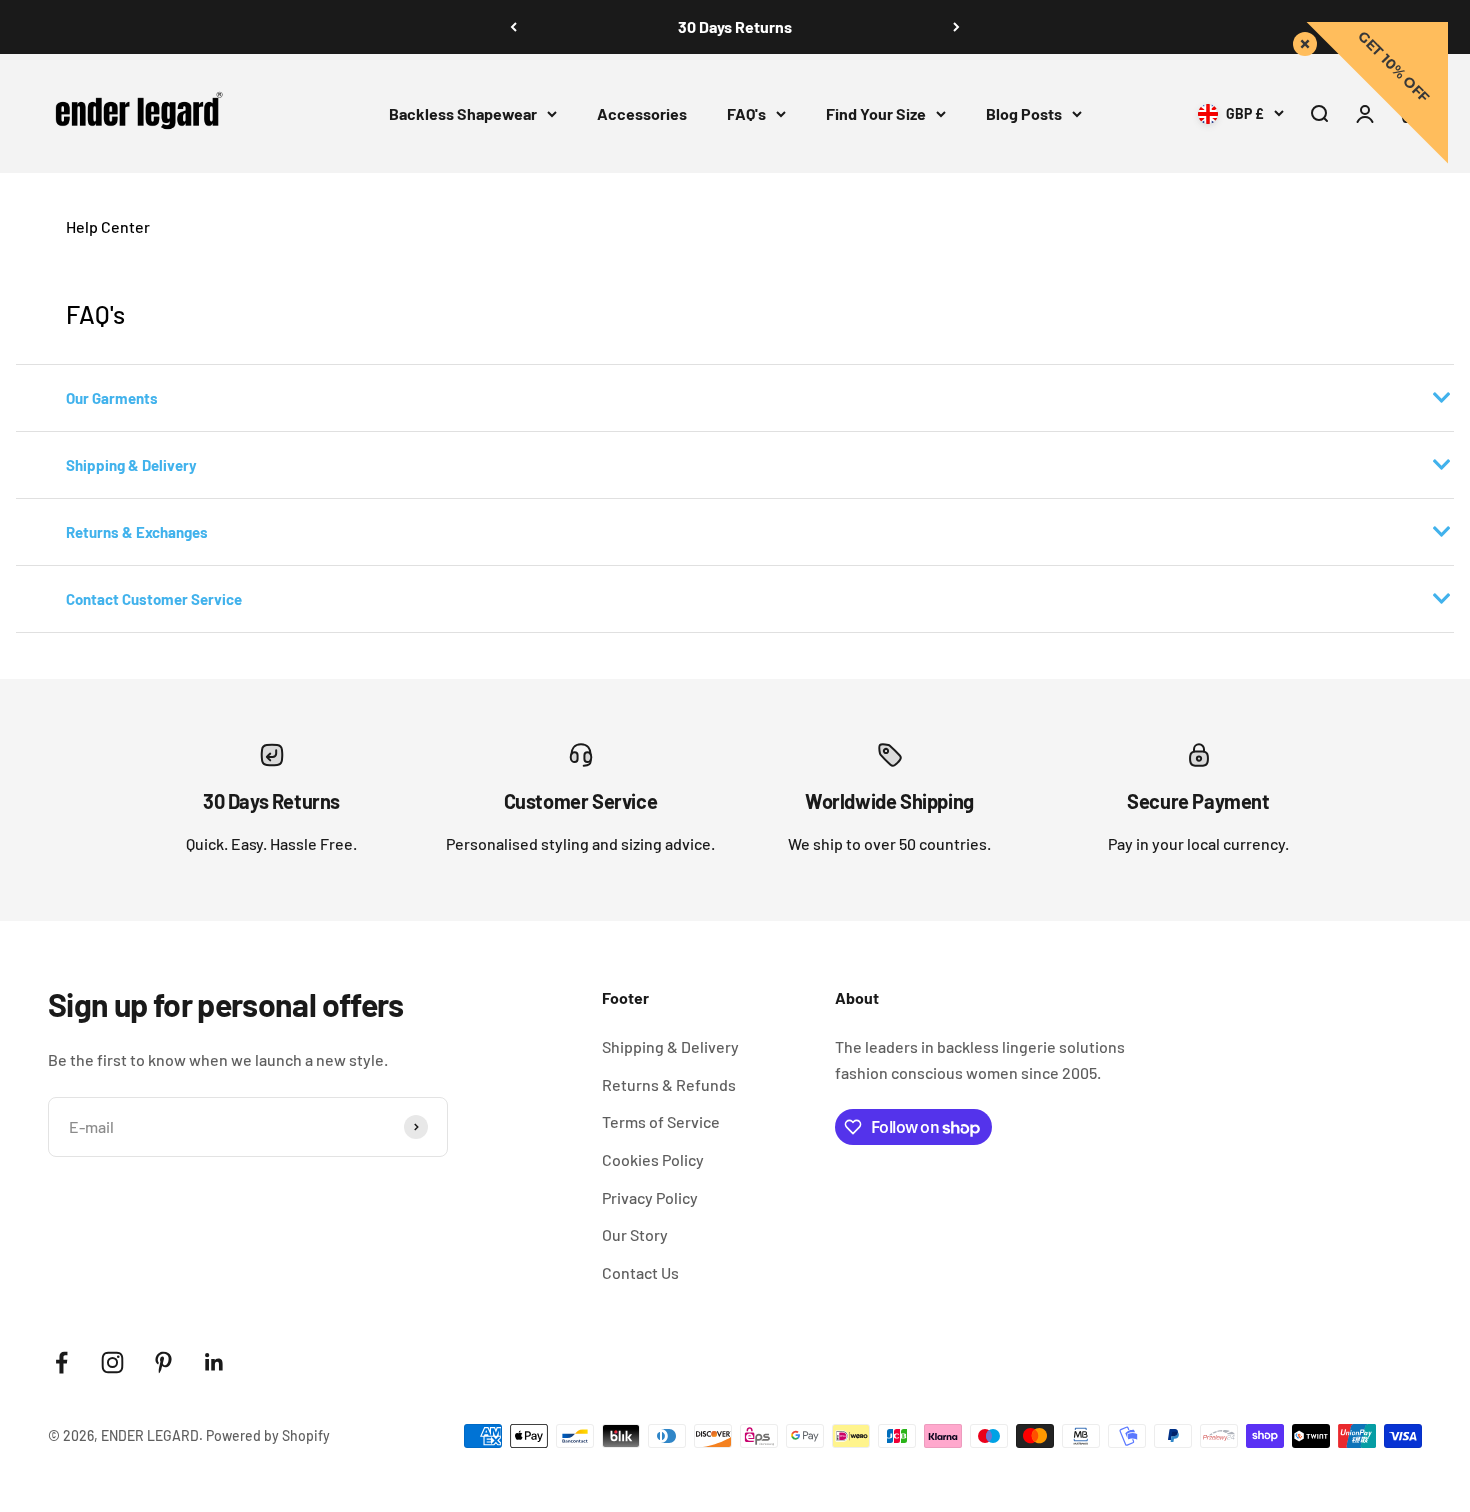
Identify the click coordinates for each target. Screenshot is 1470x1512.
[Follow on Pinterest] (163, 1362)
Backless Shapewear (463, 113)
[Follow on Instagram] (112, 1362)
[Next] (956, 27)
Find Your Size (876, 113)
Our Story (635, 1234)
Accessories (642, 113)
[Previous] (513, 27)
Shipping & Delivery (670, 1046)
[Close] (1301, 40)
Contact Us (640, 1272)
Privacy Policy (650, 1197)
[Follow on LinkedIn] (214, 1362)
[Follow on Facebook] (61, 1362)
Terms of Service (661, 1121)
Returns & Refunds (669, 1084)
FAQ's (746, 113)
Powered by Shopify (268, 1435)
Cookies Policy (653, 1159)
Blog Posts (1024, 113)
